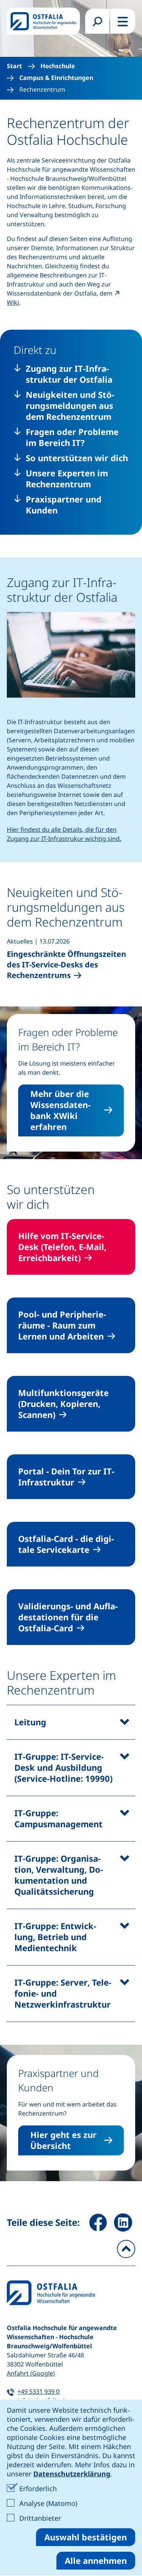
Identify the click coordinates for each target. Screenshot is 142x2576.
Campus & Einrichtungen (56, 78)
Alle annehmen (96, 2560)
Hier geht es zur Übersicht (63, 2140)
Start (14, 66)
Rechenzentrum (42, 90)
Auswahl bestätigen (86, 2537)
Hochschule (58, 66)
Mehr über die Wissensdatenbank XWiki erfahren (60, 1110)
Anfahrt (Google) (31, 2373)
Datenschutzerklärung (72, 2474)
